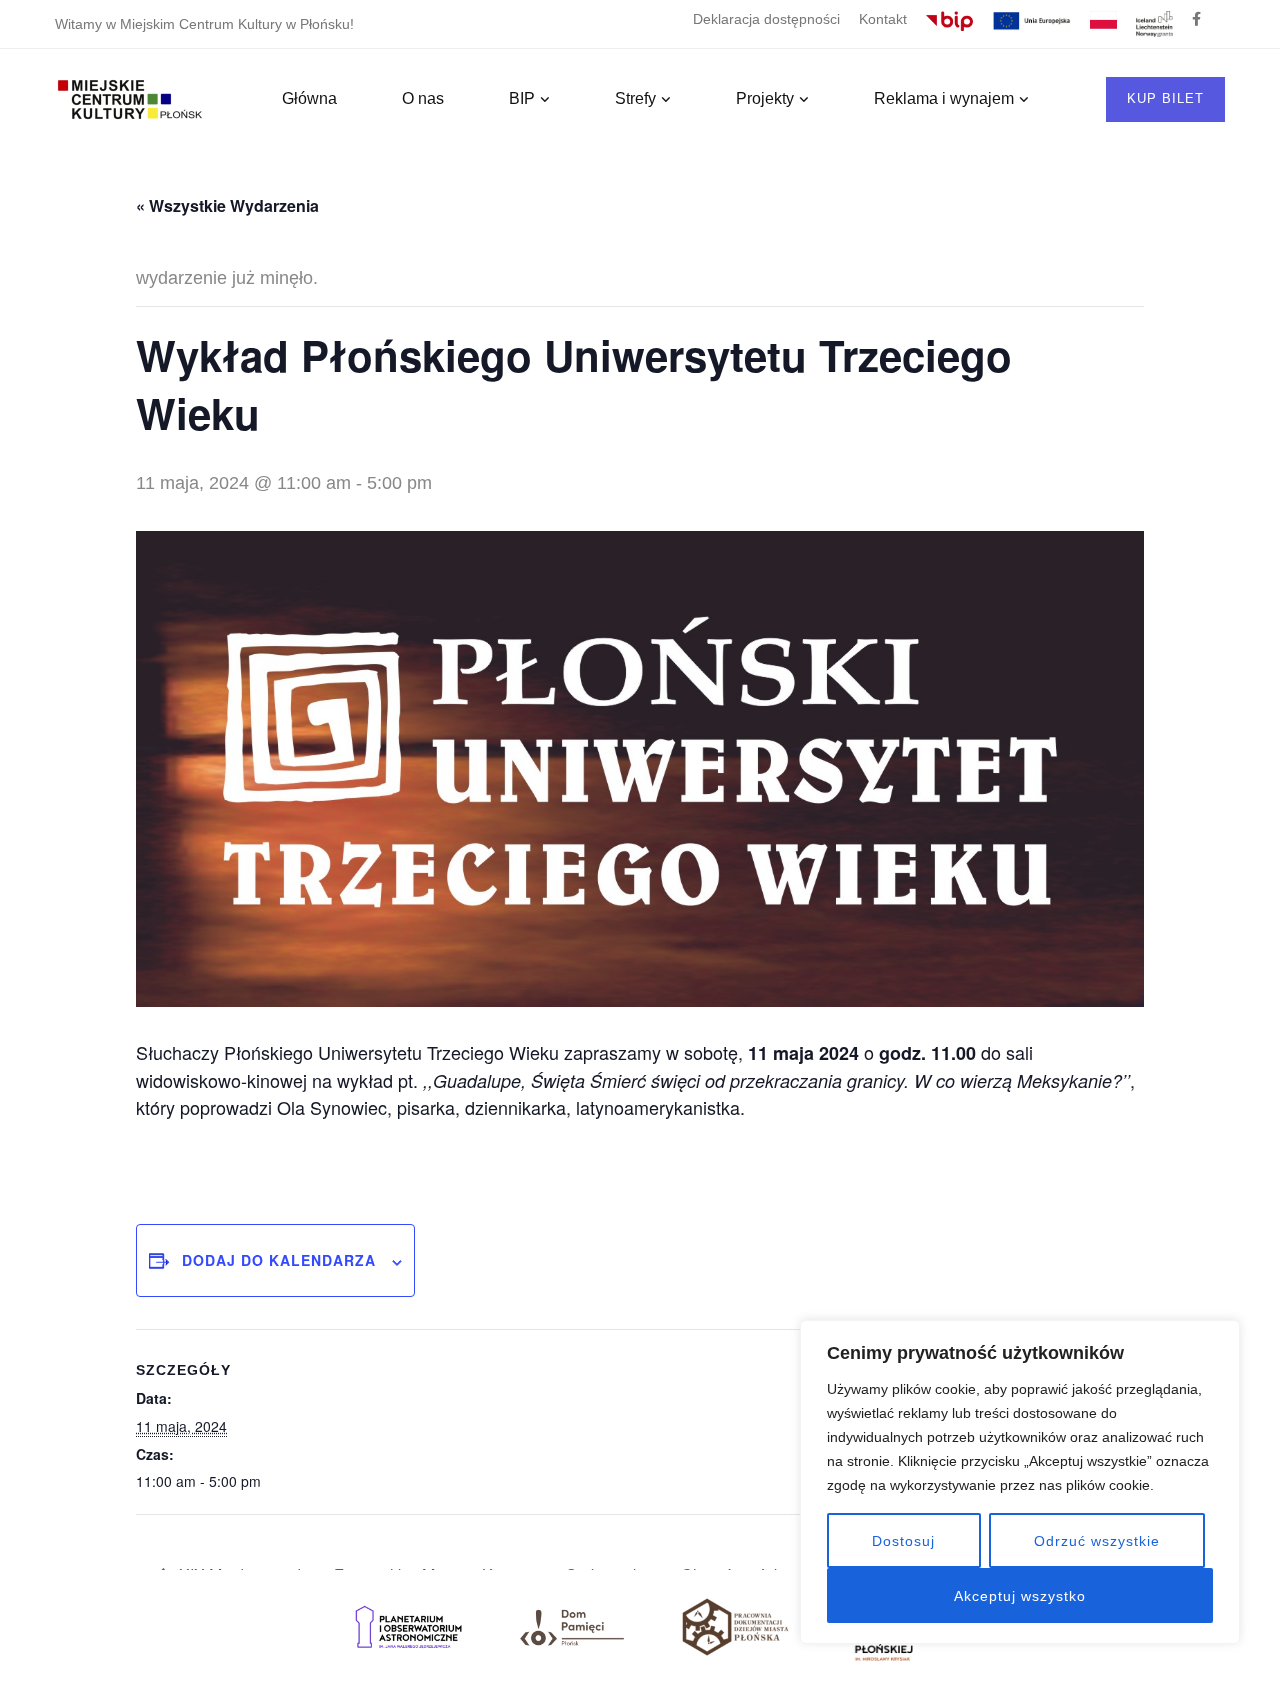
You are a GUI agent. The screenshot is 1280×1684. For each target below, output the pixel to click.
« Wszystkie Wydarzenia (227, 205)
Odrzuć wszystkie (1097, 1541)
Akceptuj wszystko (1020, 1596)
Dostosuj (903, 1541)
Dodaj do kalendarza (279, 1260)
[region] (1020, 1482)
